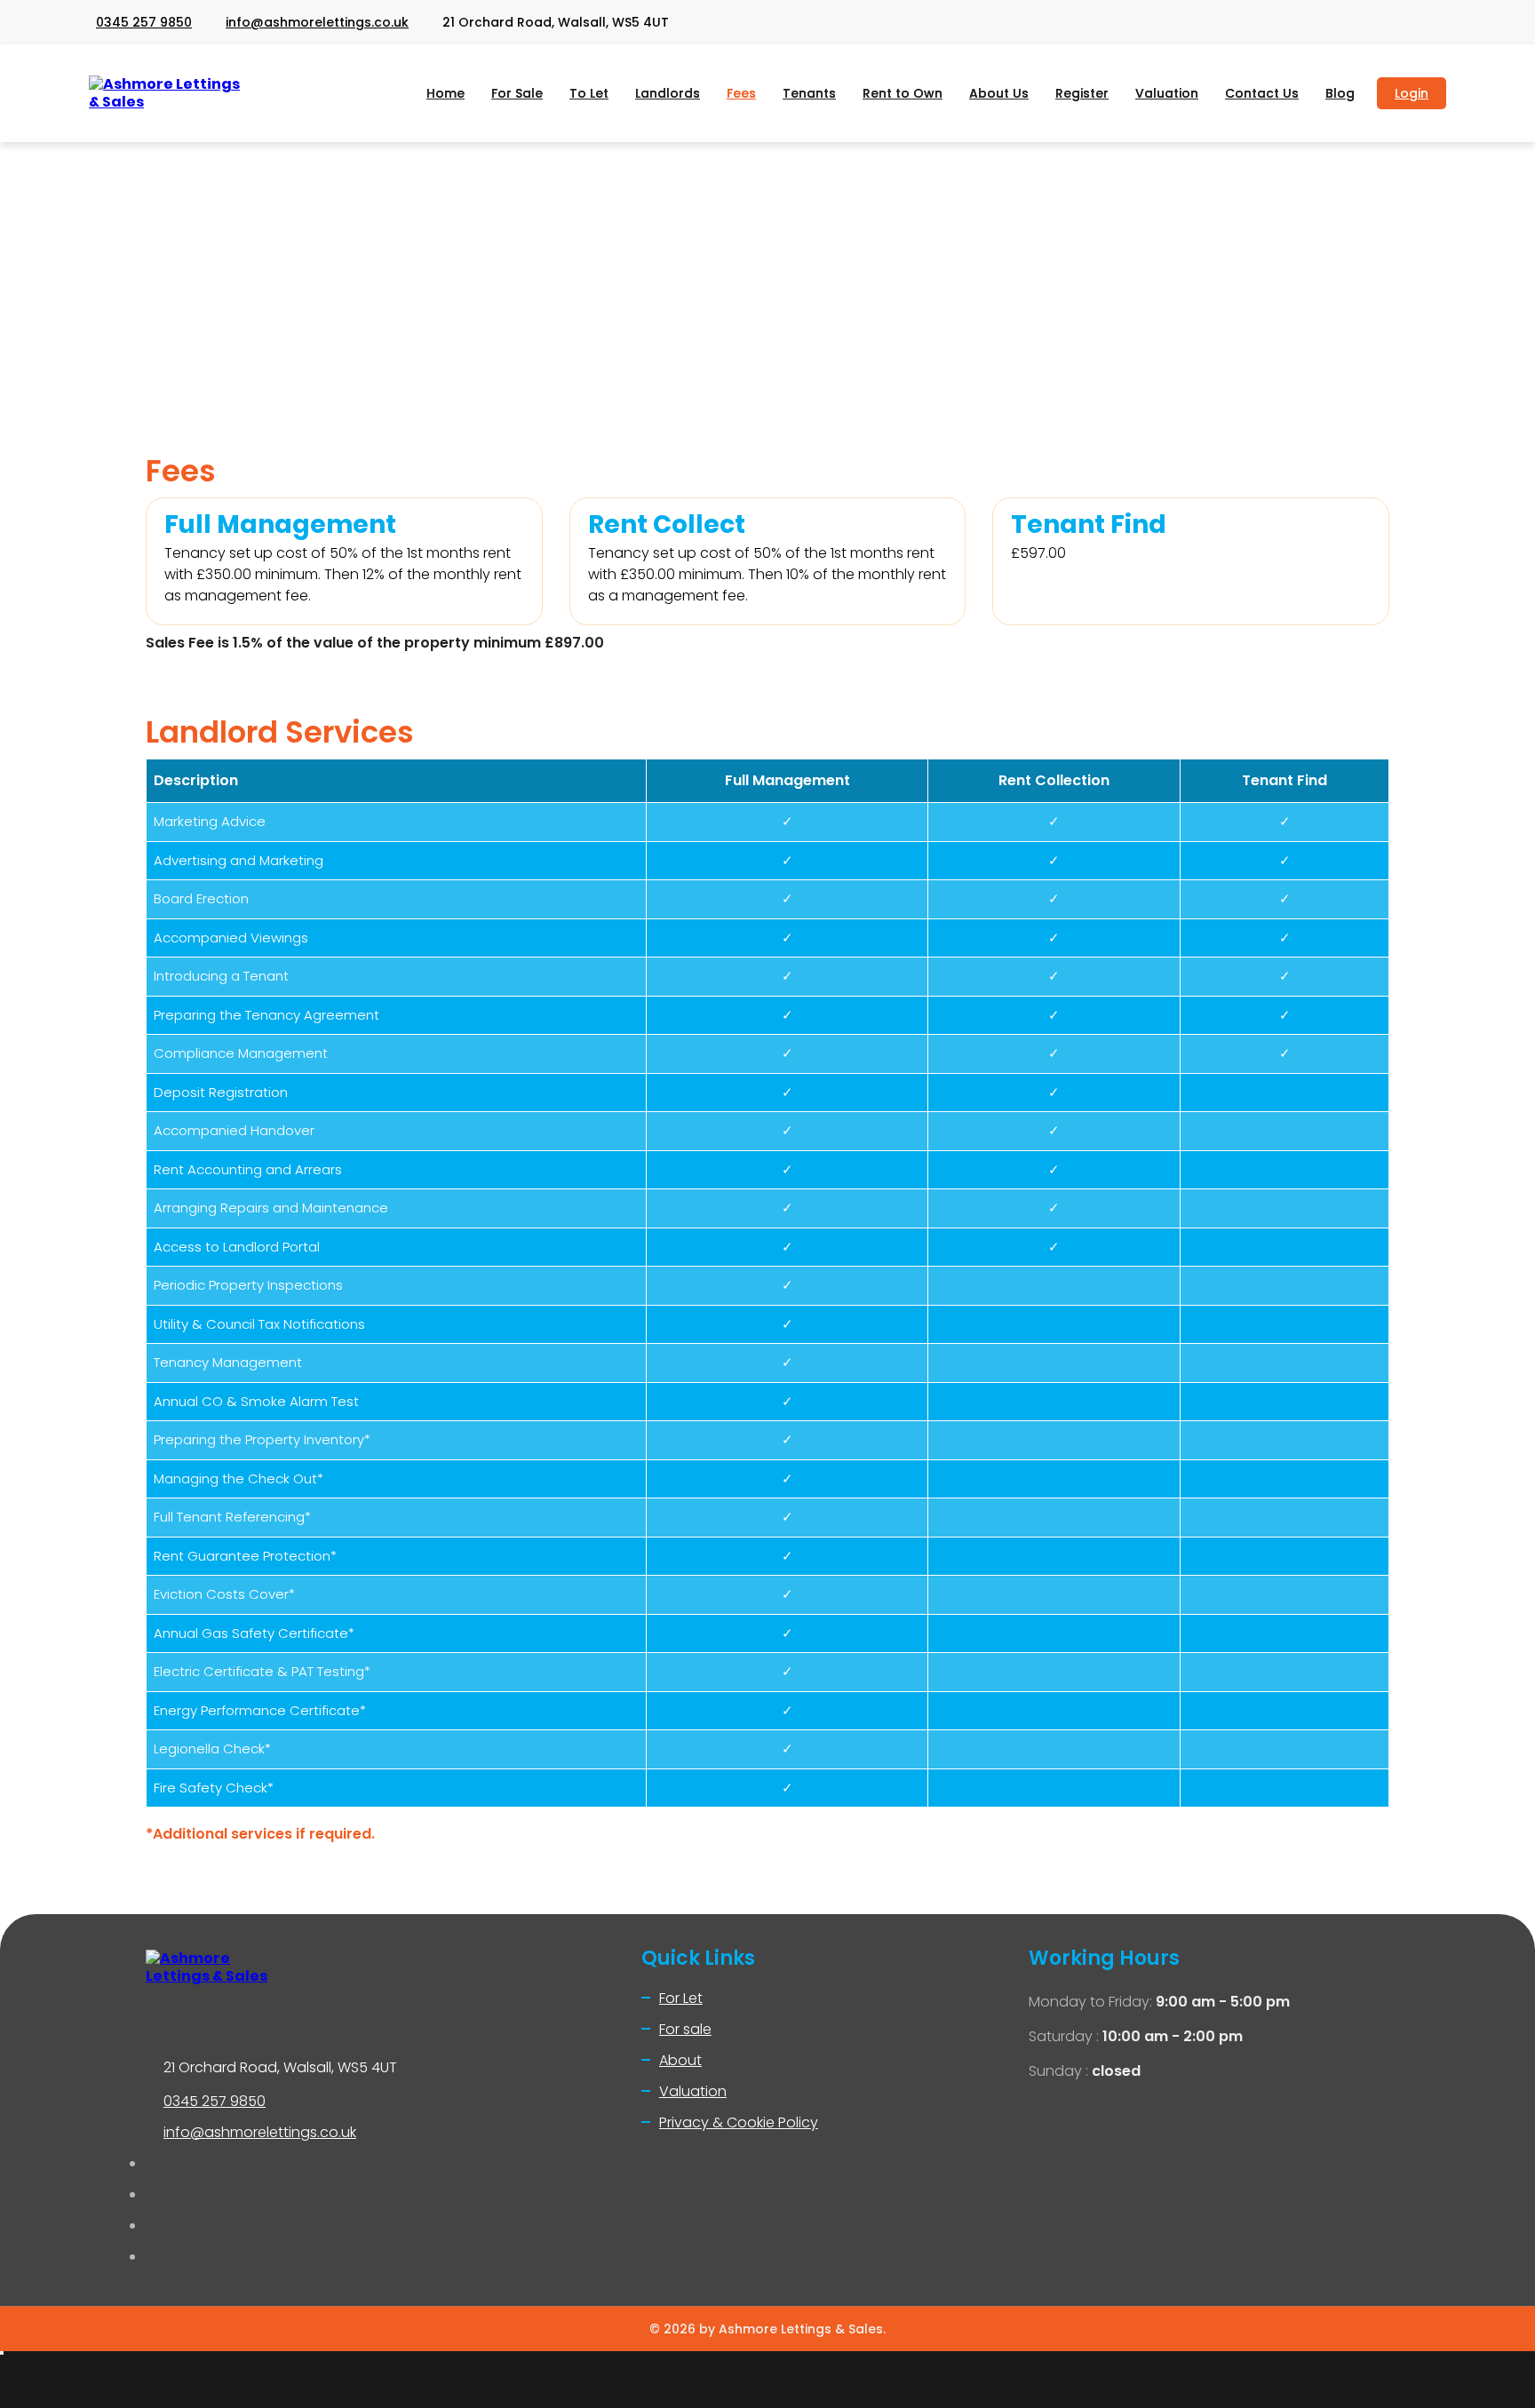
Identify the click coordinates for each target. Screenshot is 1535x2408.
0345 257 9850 (144, 22)
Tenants (809, 93)
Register (1082, 93)
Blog (1340, 93)
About (680, 2060)
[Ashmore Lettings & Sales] (169, 93)
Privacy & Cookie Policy (739, 2122)
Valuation (1167, 93)
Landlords (668, 93)
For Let (681, 1998)
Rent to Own (903, 93)
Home (445, 93)
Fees (741, 93)
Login (1412, 93)
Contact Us (1262, 93)
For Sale (517, 93)
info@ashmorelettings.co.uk (317, 22)
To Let (589, 93)
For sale (685, 2029)
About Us (999, 93)
